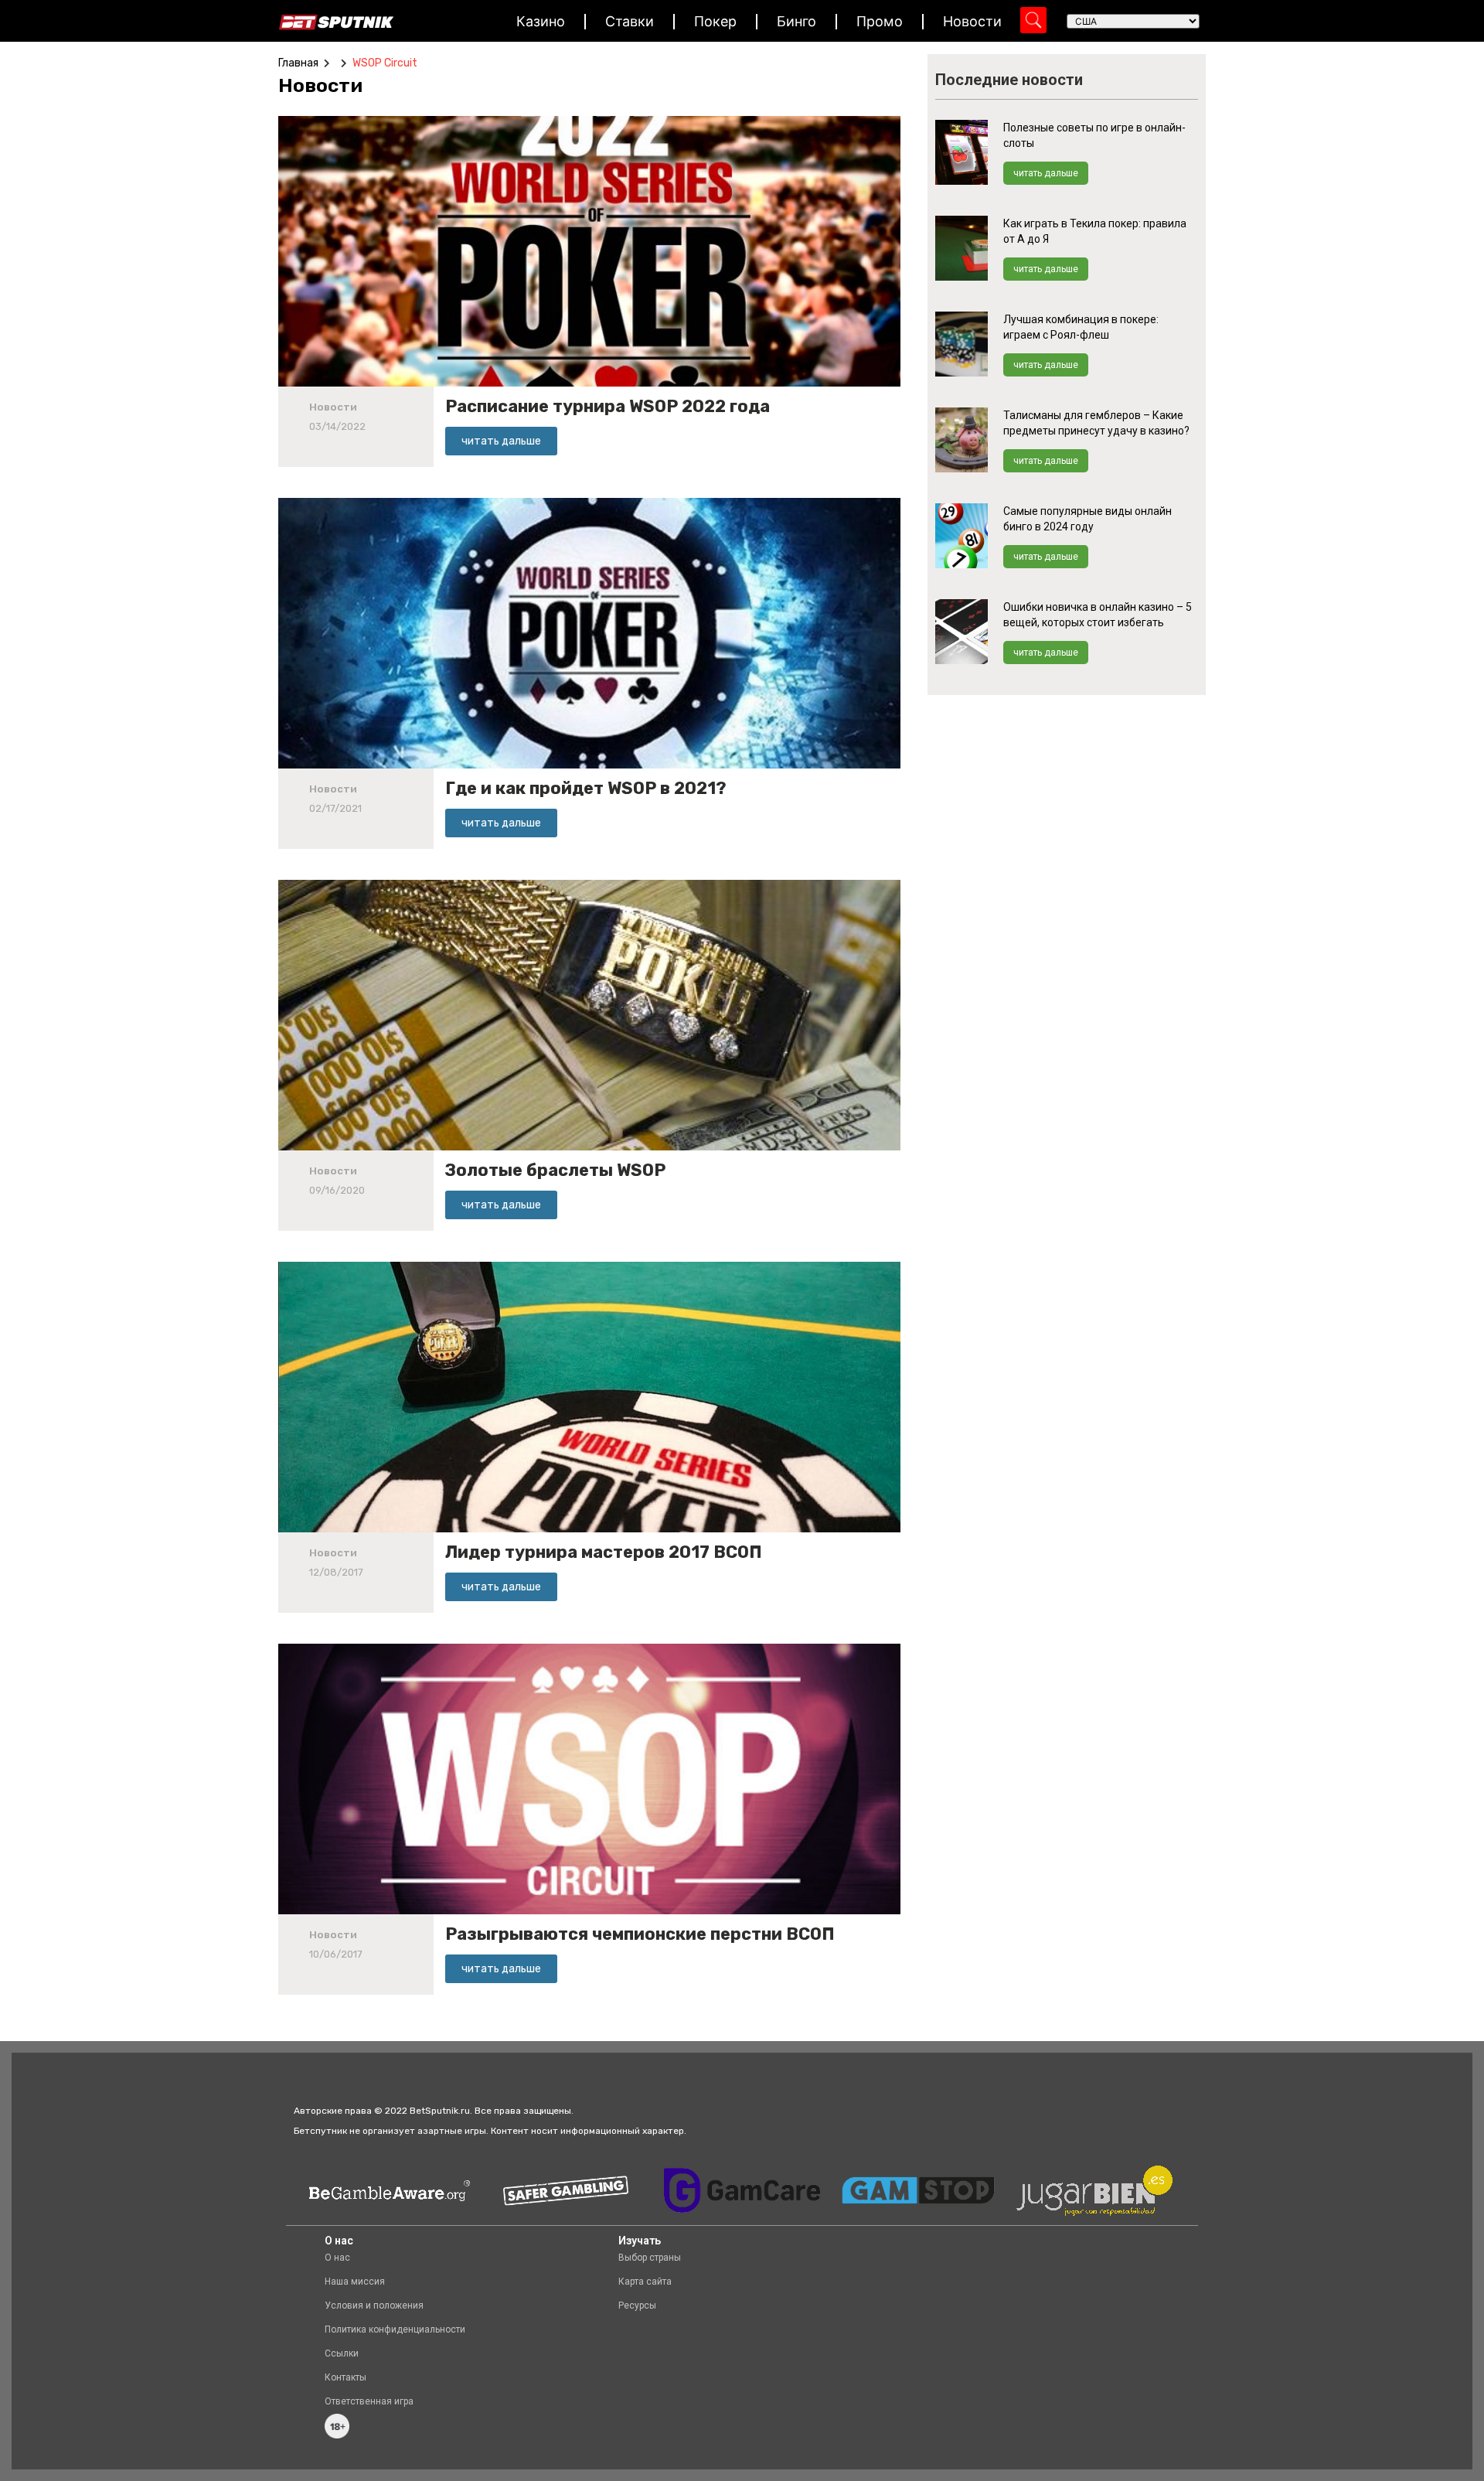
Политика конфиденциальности (395, 2329)
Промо (880, 21)
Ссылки (342, 2353)
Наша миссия (355, 2282)
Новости (972, 21)
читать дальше (1046, 173)
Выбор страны (650, 2258)
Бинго (796, 21)
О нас (337, 2258)
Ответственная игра (369, 2401)
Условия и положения (374, 2305)
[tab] (324, 86)
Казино (541, 21)
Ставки (630, 21)
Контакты (345, 2377)
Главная (298, 63)
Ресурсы (637, 2305)
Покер (715, 21)
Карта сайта (645, 2282)
